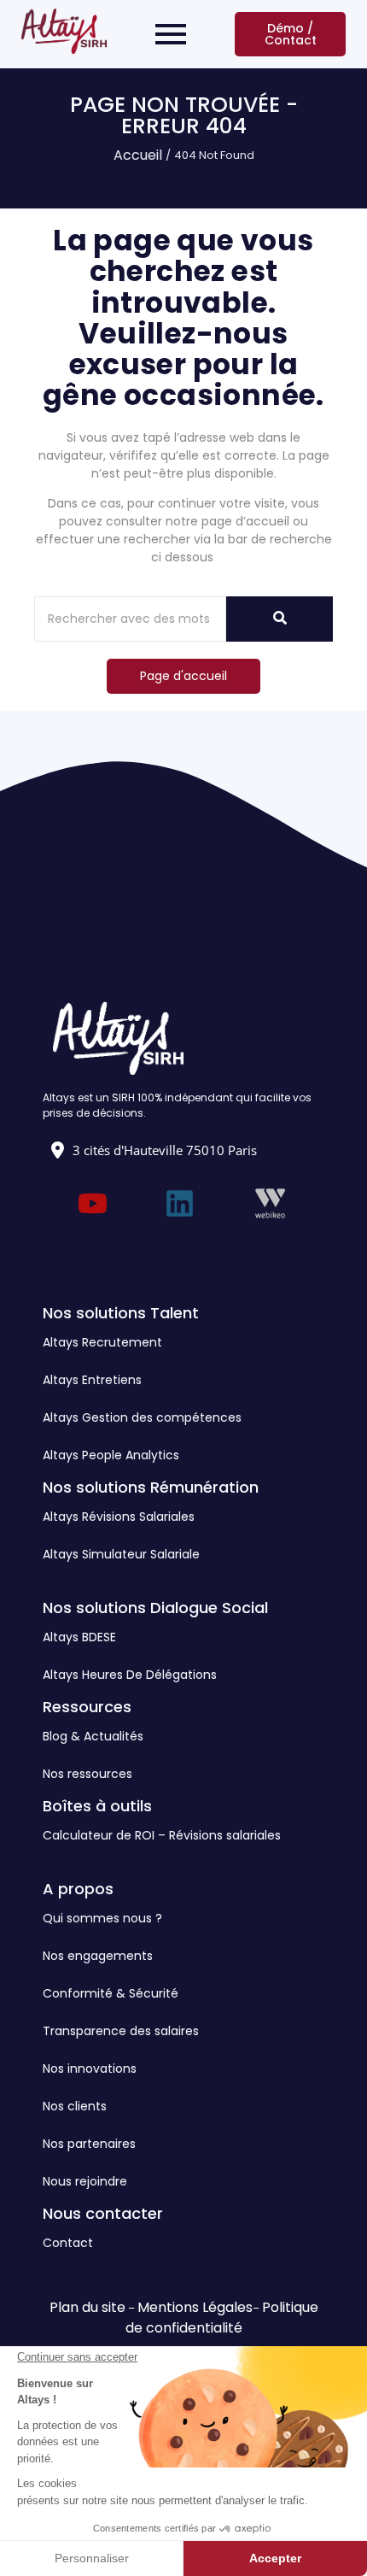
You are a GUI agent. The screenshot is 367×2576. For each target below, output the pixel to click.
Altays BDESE (79, 1637)
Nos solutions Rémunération (151, 1487)
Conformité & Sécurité (111, 1993)
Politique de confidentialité (222, 2318)
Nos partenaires (89, 2144)
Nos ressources (87, 1774)
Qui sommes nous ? (102, 1918)
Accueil (138, 155)
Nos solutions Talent (121, 1313)
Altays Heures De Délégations (130, 1675)
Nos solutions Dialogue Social (155, 1608)
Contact (68, 2243)
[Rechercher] (280, 619)
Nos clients (75, 2106)
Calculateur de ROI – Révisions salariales (162, 1835)
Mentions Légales (195, 2307)
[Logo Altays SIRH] (64, 31)
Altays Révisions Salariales (119, 1517)
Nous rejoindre (85, 2181)
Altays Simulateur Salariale (121, 1554)
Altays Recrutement (102, 1342)
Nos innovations (90, 2068)
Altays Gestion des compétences (142, 1417)
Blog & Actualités (93, 1736)
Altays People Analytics (111, 1455)
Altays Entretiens (92, 1380)
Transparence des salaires (121, 2031)
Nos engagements (98, 1956)
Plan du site (87, 2307)
